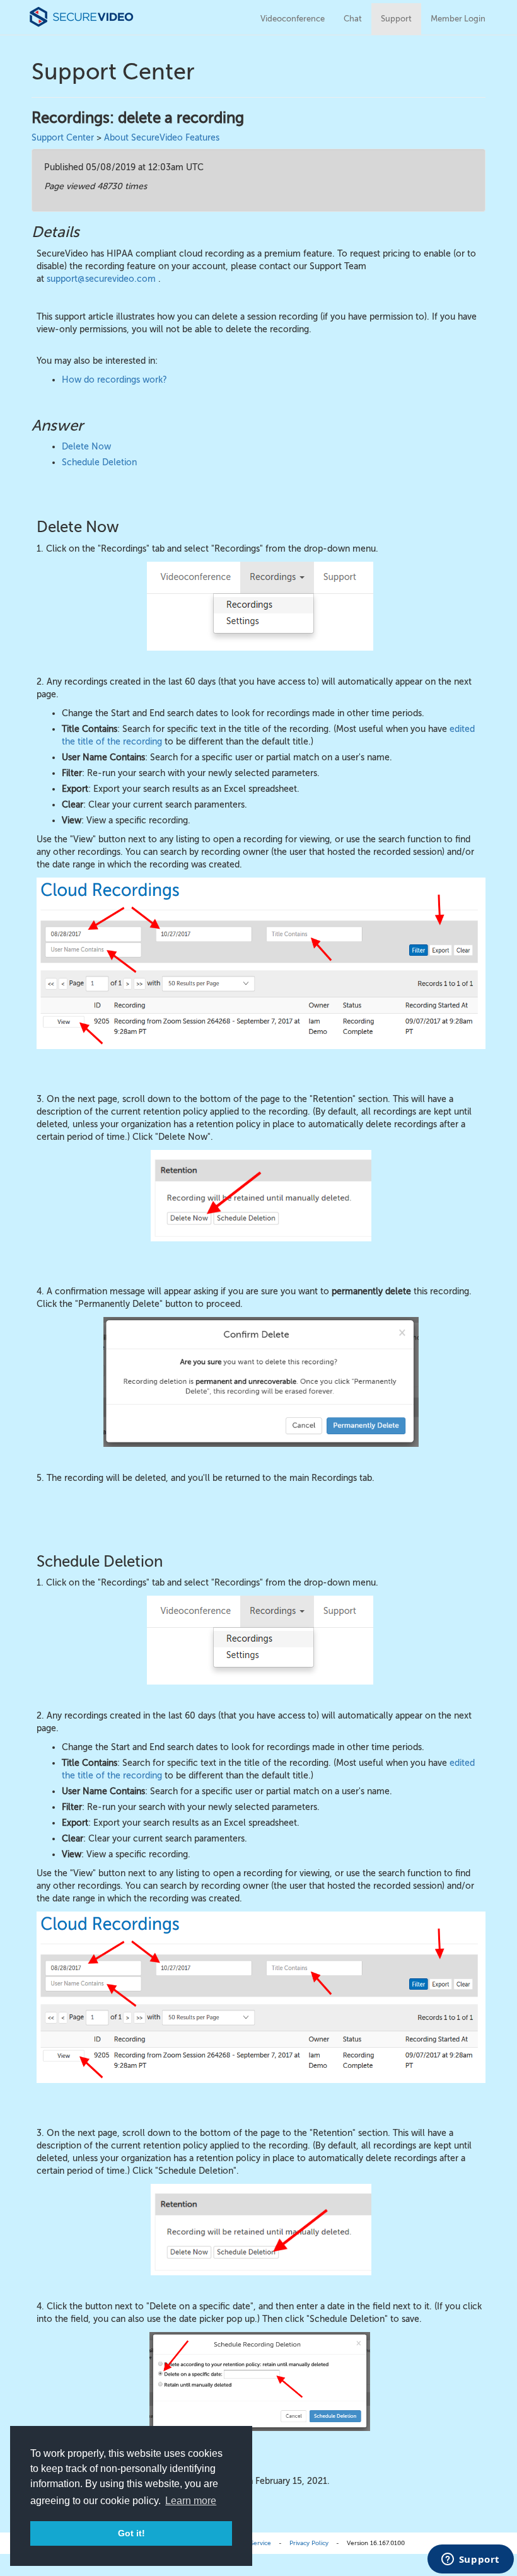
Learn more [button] (191, 2501)
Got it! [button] (131, 2533)
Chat (353, 19)
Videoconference (293, 19)
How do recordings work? (114, 380)
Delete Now (86, 447)
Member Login (458, 19)
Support (396, 19)
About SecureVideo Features (162, 138)
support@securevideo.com (101, 279)
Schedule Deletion (99, 462)
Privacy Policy (309, 2543)
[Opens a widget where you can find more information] (470, 2560)
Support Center (63, 138)
